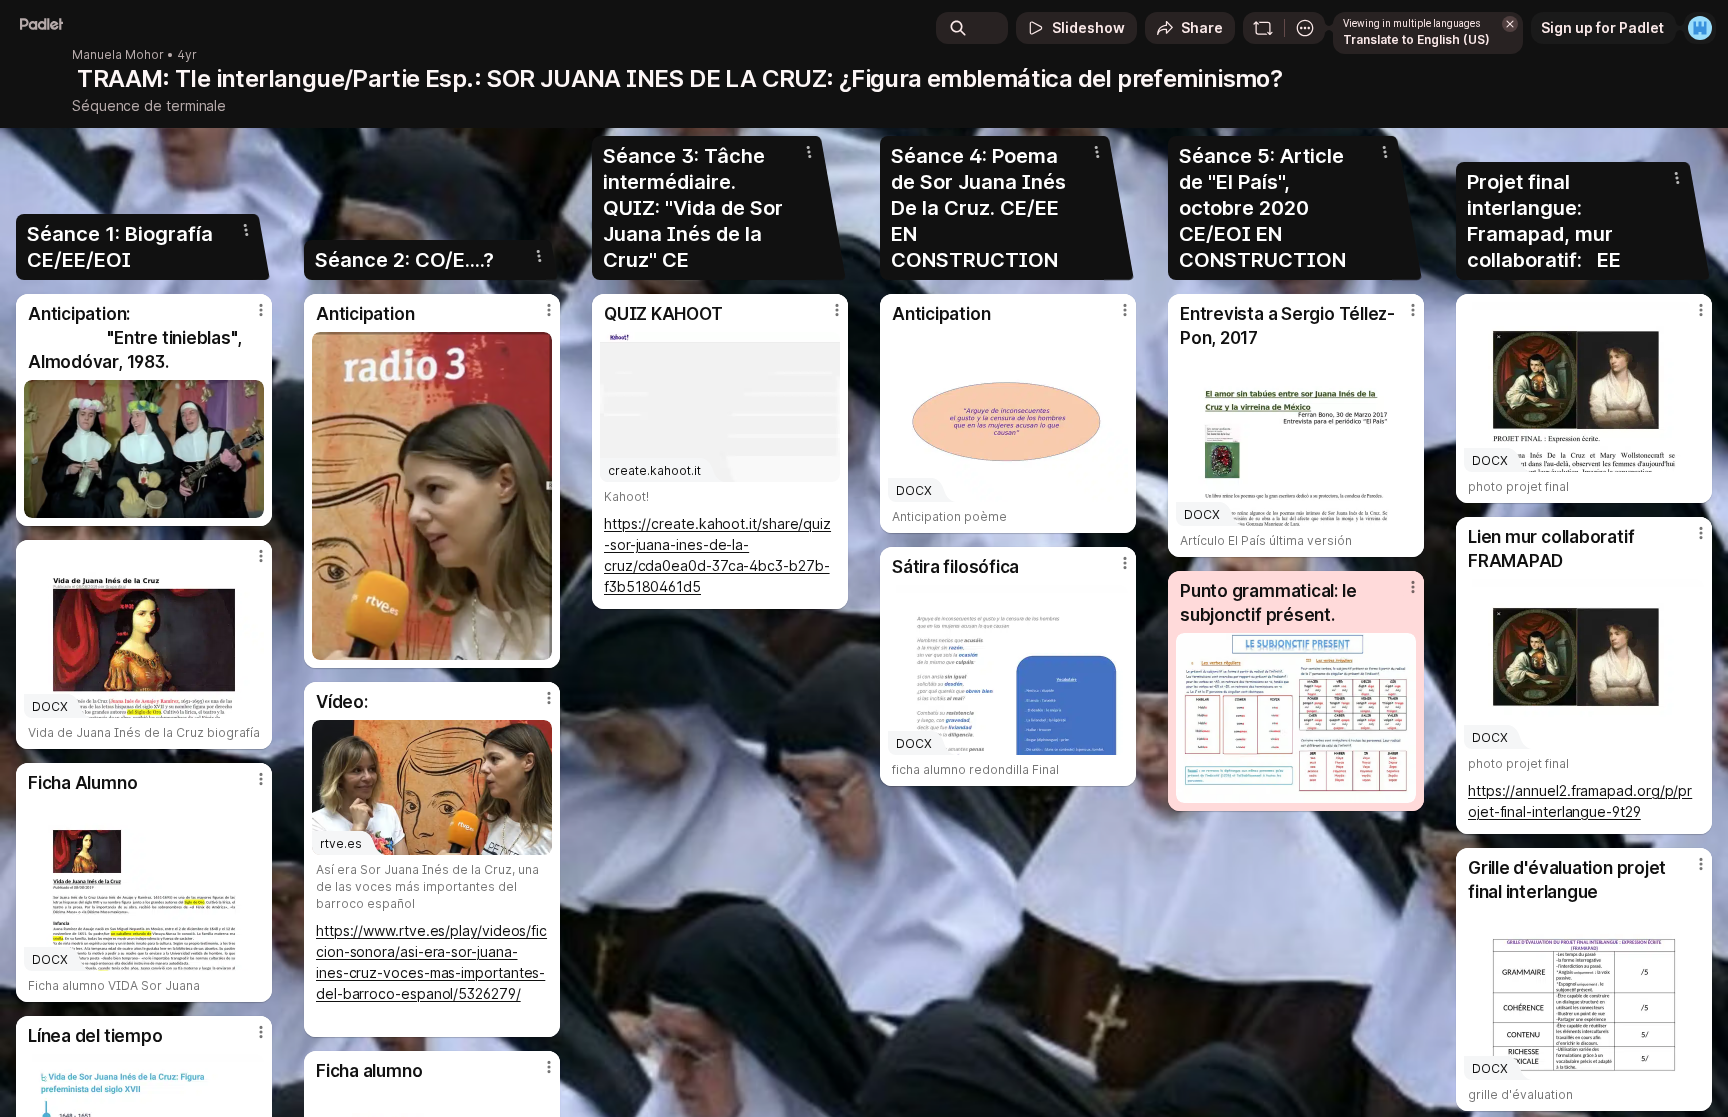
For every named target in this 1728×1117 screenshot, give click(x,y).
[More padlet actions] (1305, 28)
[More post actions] (261, 310)
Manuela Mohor (118, 55)
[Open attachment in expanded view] (144, 449)
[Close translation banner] (1510, 24)
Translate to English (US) (1416, 39)
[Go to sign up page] (1700, 28)
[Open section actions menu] (246, 230)
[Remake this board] (1263, 28)
